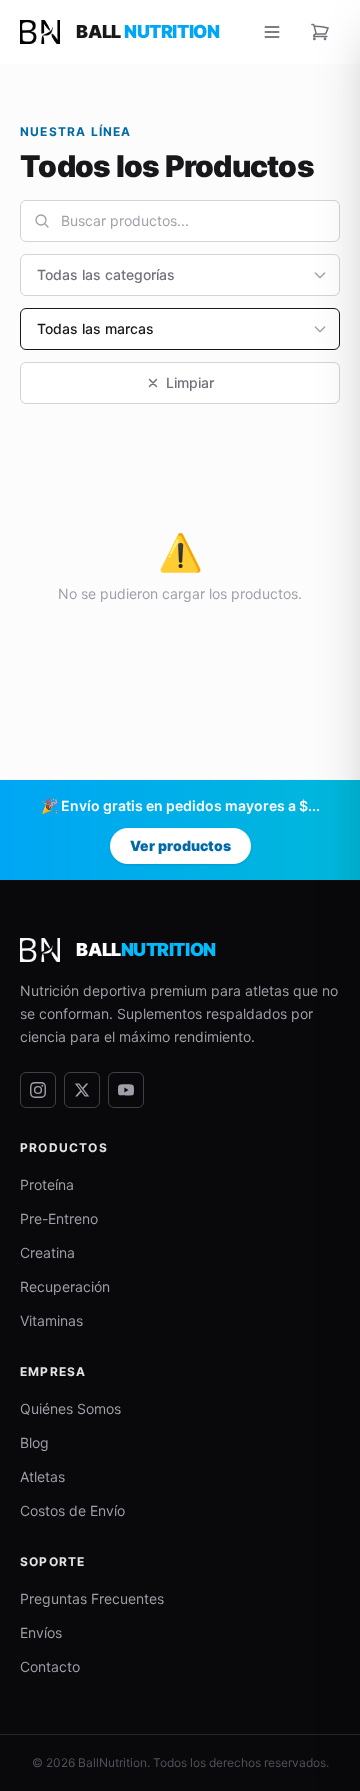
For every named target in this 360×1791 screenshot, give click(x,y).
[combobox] (180, 221)
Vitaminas (51, 1320)
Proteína (47, 1184)
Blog (34, 1442)
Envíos (41, 1632)
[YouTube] (126, 1090)
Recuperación (65, 1286)
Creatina (47, 1252)
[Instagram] (38, 1090)
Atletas (42, 1476)
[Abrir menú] (272, 32)
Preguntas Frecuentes (92, 1598)
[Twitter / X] (82, 1090)
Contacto (50, 1666)
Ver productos (180, 845)
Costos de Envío (72, 1510)
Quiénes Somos (70, 1408)
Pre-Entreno (59, 1218)
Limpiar (190, 382)
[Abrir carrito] (320, 32)
